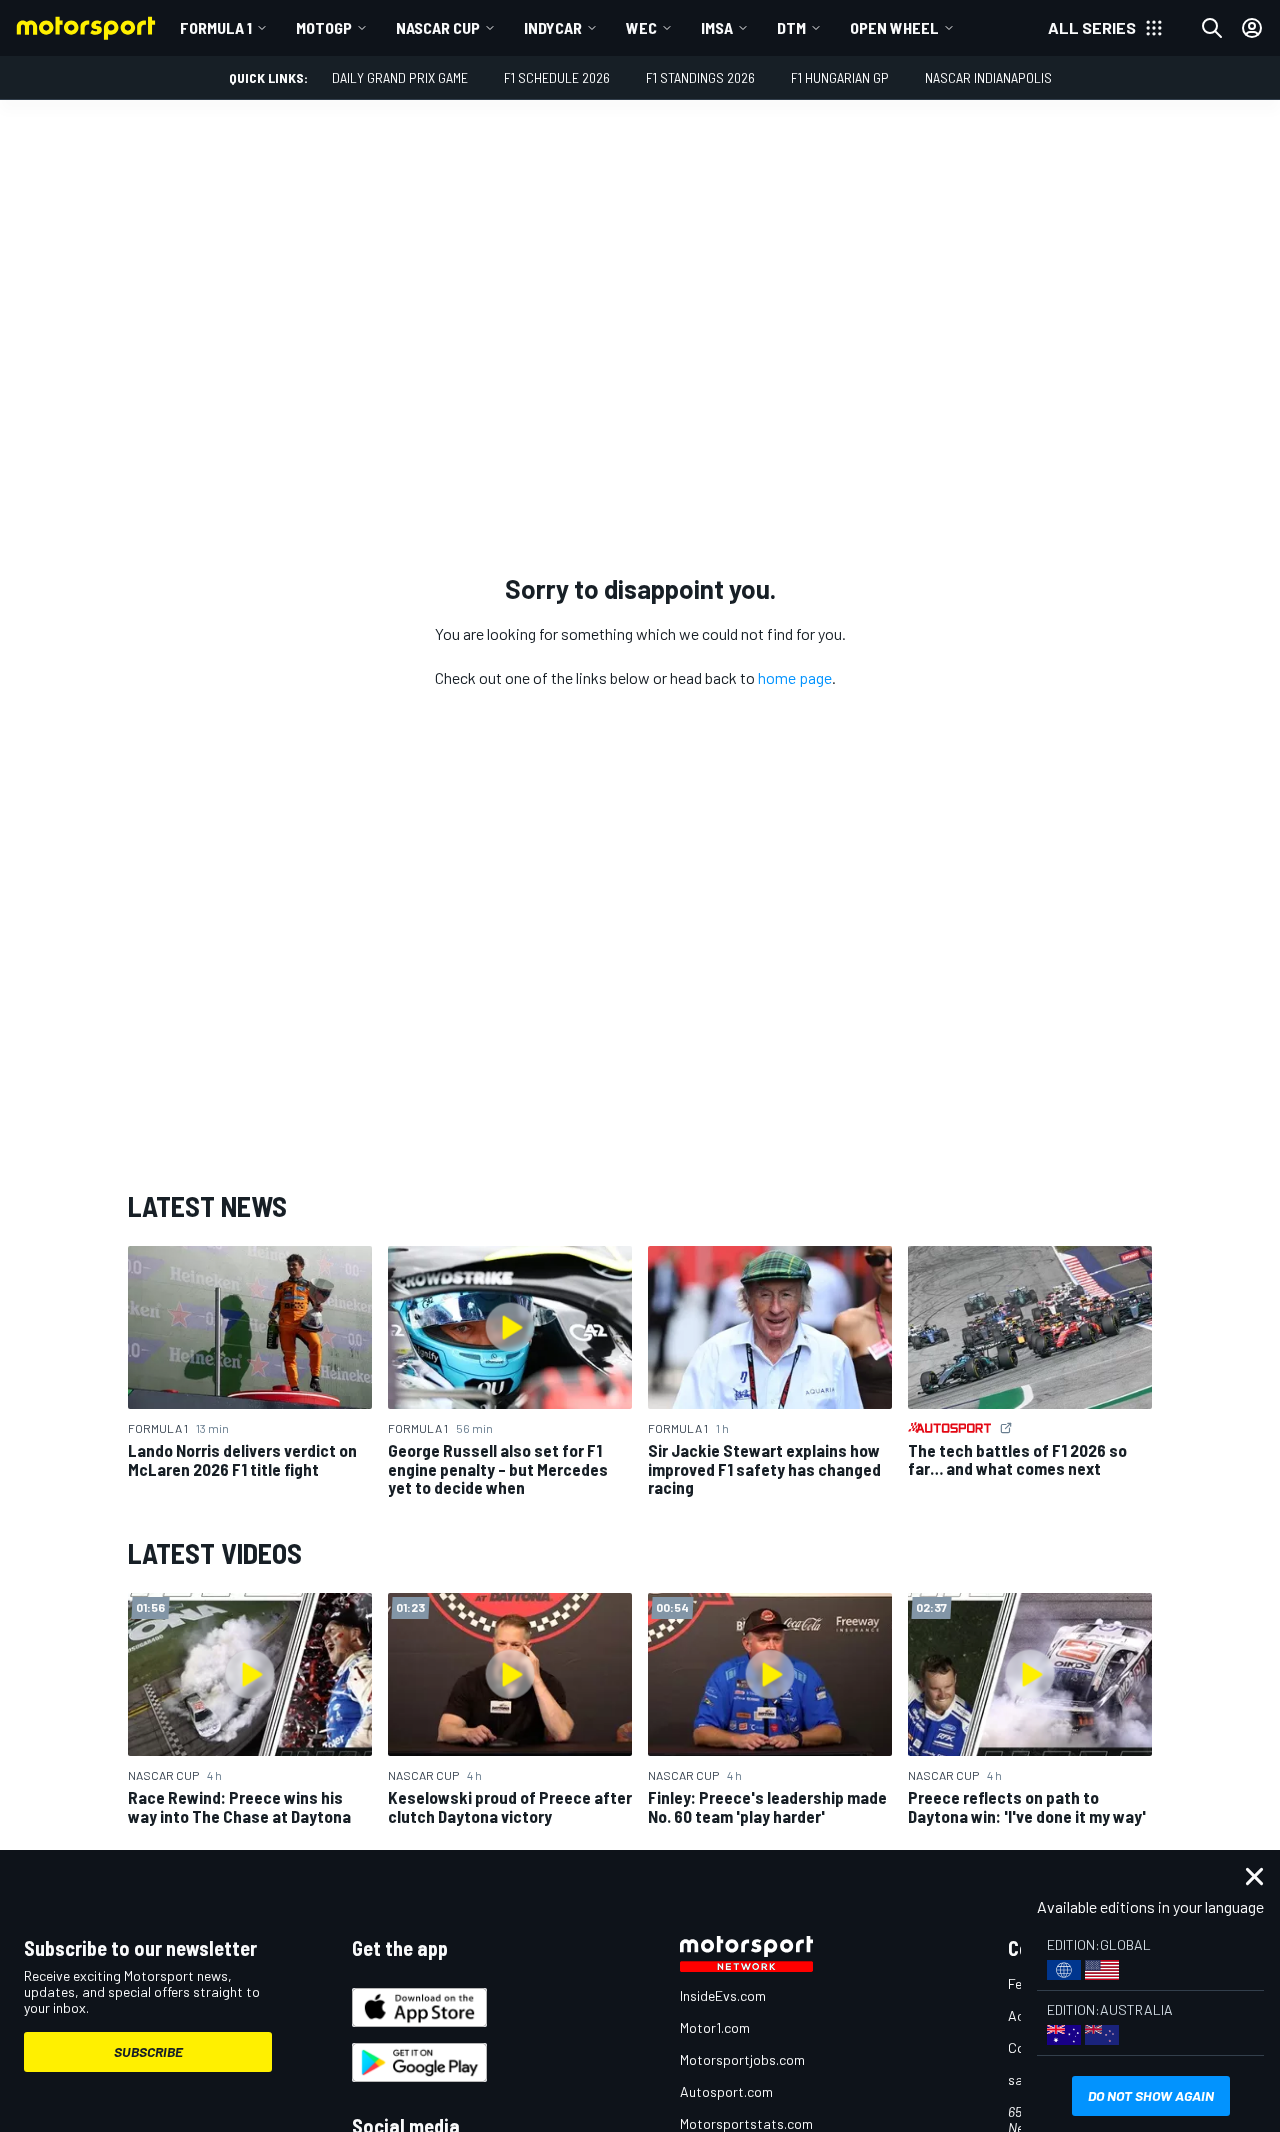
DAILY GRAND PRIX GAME (400, 77)
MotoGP (324, 27)
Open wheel (894, 27)
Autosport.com (726, 2091)
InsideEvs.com (723, 1995)
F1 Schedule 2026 (557, 77)
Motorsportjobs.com (742, 2059)
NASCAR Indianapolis (988, 77)
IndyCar (553, 27)
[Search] (1212, 28)
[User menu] (1252, 28)
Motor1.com (715, 2027)
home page (795, 677)
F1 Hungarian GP (840, 77)
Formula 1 (216, 27)
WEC (641, 27)
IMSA (717, 27)
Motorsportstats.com (746, 2123)
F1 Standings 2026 (700, 77)
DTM (791, 27)
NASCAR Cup (438, 27)
